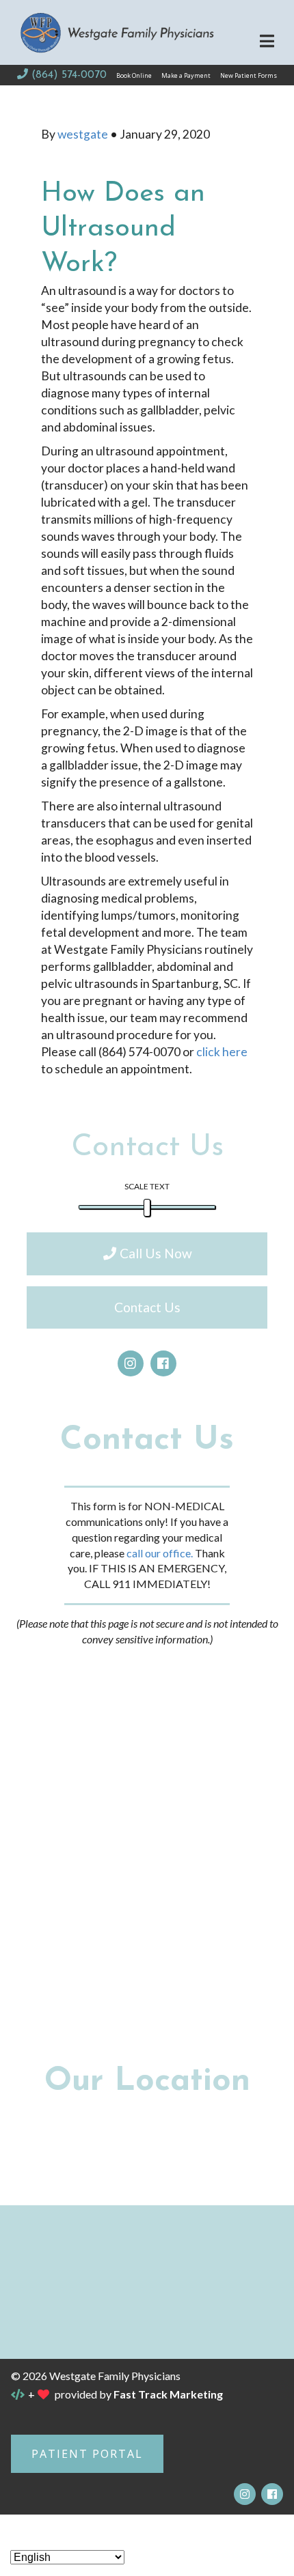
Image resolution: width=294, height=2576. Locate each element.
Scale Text (147, 1186)
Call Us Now (156, 1253)
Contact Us (147, 1307)
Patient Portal (87, 2454)
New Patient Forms (249, 75)
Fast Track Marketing (168, 2394)
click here (222, 1052)
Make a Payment (186, 75)
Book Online (134, 75)
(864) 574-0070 (69, 75)
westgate (84, 134)
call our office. (160, 1553)
